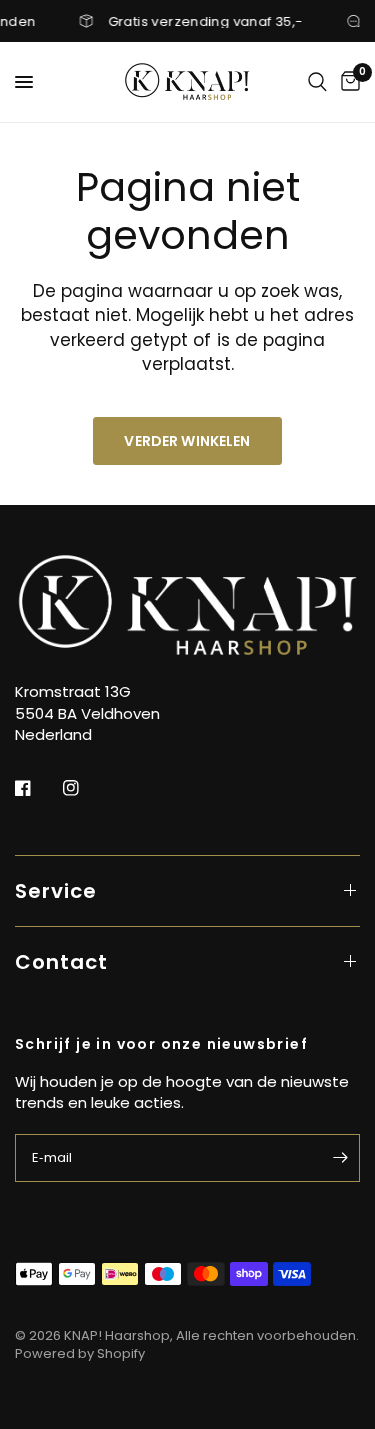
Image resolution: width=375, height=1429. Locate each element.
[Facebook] (37, 788)
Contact (61, 962)
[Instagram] (85, 788)
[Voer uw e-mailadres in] (340, 1158)
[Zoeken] (317, 82)
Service (56, 891)
